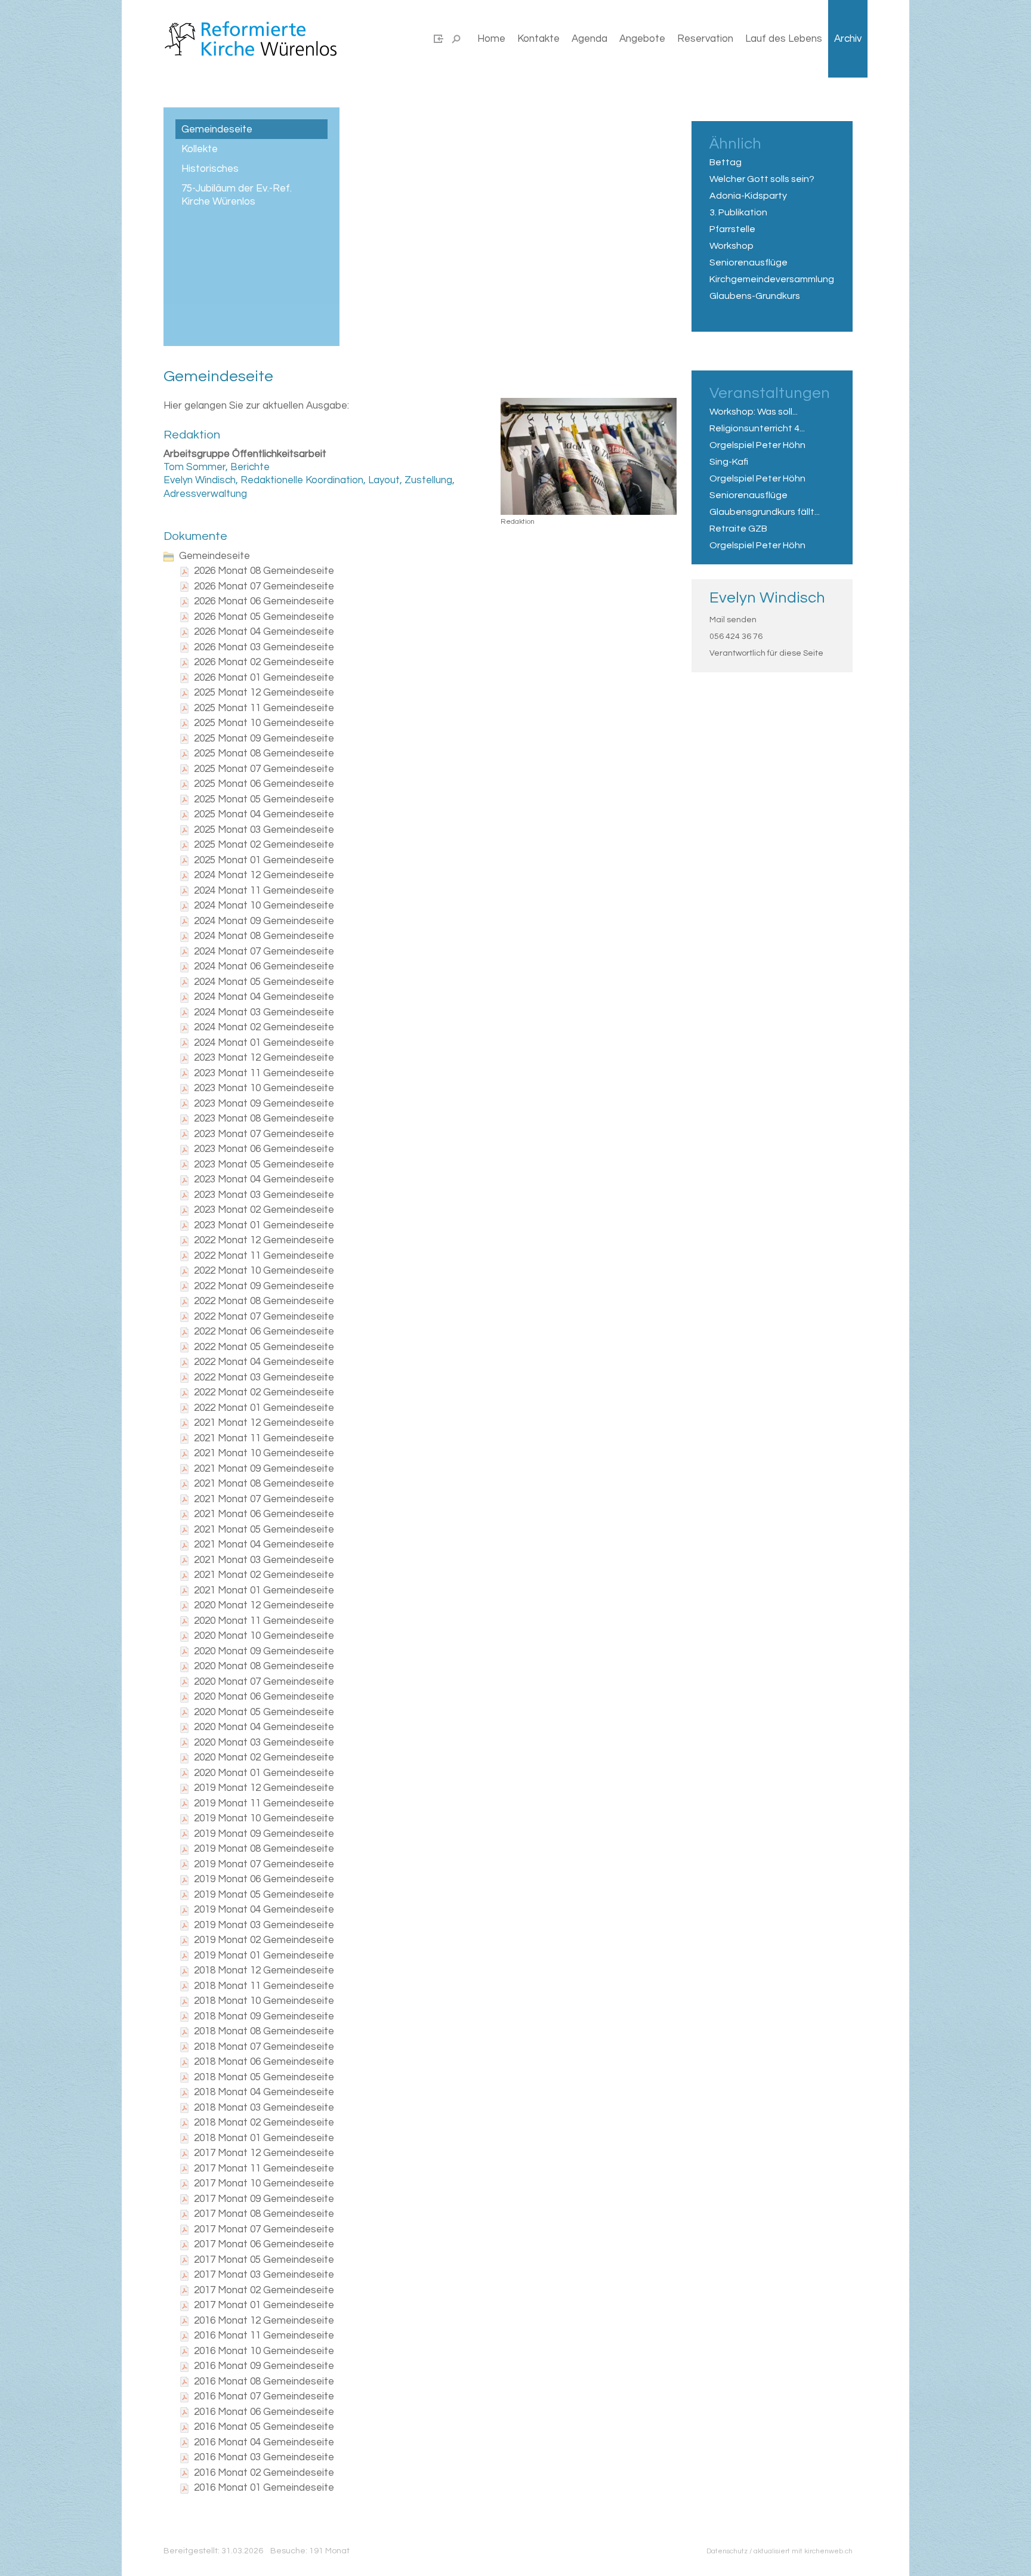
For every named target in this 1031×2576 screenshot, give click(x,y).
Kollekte (200, 149)
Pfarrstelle (732, 229)
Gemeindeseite (217, 129)
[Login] (439, 39)
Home (491, 39)
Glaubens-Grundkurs (755, 296)
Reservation (705, 39)
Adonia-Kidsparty (748, 196)
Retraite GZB (738, 529)
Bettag (726, 162)
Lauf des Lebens (784, 39)
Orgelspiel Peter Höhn (757, 445)
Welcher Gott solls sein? (762, 179)
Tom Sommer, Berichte (217, 467)
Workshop (731, 246)
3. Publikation (738, 212)
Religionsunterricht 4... (757, 428)
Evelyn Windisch (767, 598)
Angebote (642, 39)
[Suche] (456, 39)
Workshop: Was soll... (754, 412)
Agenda (589, 39)
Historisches (210, 169)
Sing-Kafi (729, 462)
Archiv (848, 39)
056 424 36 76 (736, 637)
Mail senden (733, 620)
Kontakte (538, 39)
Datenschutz (727, 2551)
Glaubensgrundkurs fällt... (765, 512)
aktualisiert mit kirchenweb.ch (803, 2551)
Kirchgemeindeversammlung (772, 279)
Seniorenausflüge (748, 262)
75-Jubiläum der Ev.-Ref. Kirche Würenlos (237, 195)
